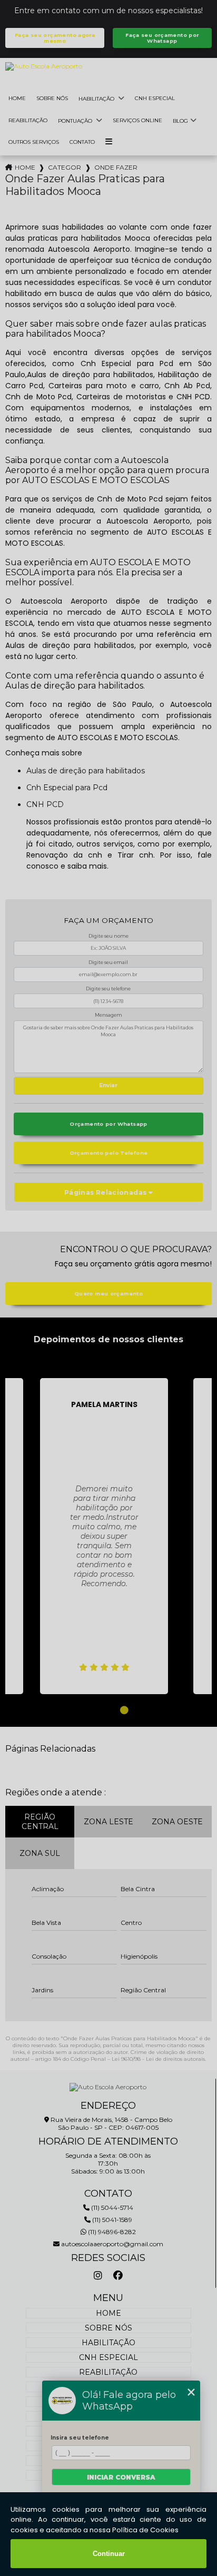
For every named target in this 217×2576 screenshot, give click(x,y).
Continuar (109, 2554)
